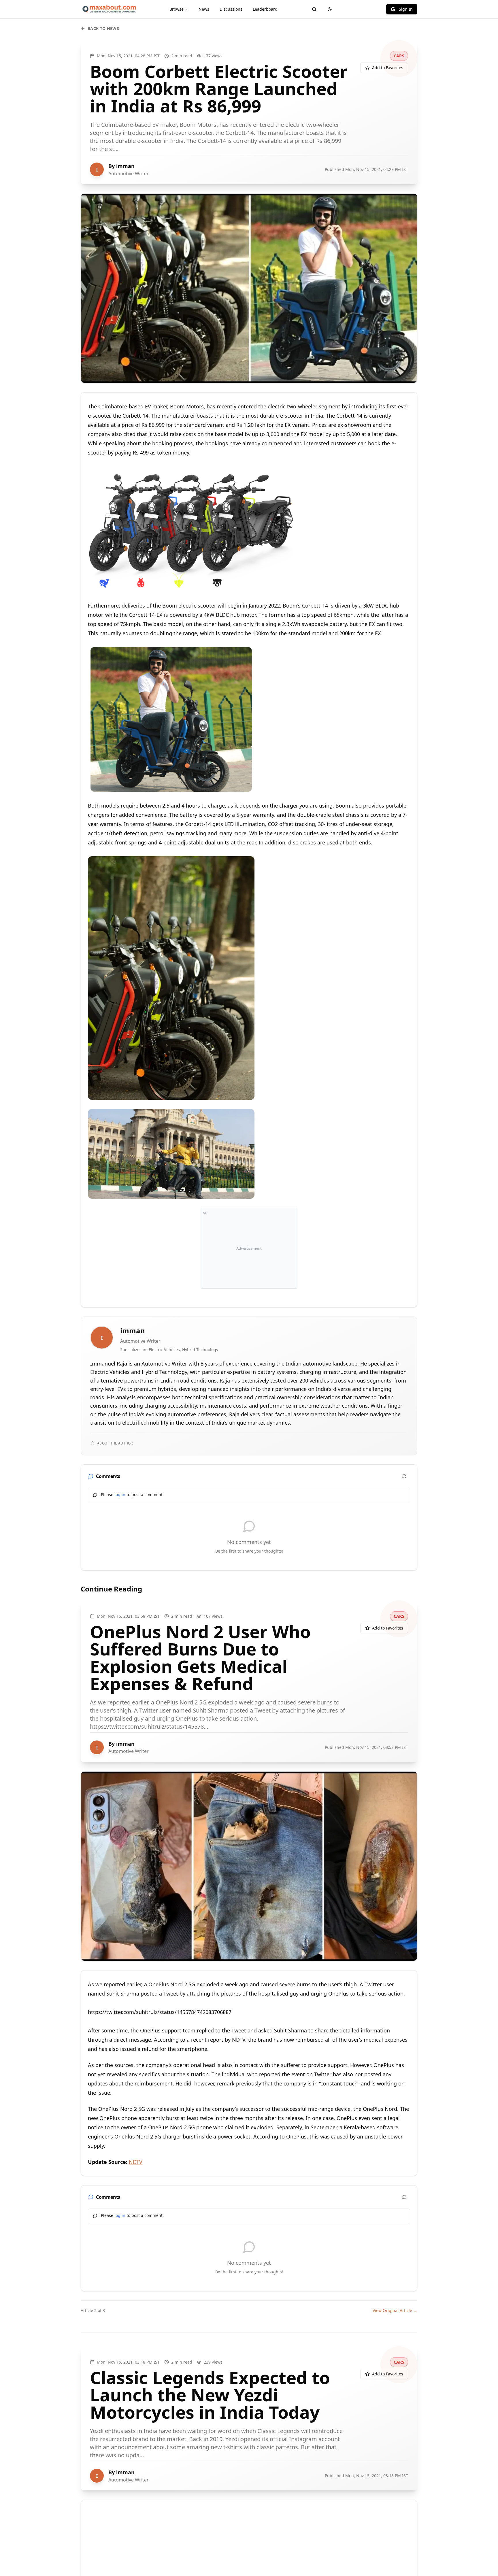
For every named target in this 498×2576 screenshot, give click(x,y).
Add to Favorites (388, 68)
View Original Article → (395, 2310)
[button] (192, 529)
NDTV (136, 2162)
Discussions (231, 9)
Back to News (103, 28)
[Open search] (314, 9)
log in (120, 1495)
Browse (177, 9)
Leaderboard (265, 9)
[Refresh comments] (404, 1476)
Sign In (406, 9)
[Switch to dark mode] (330, 9)
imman (125, 166)
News (204, 9)
